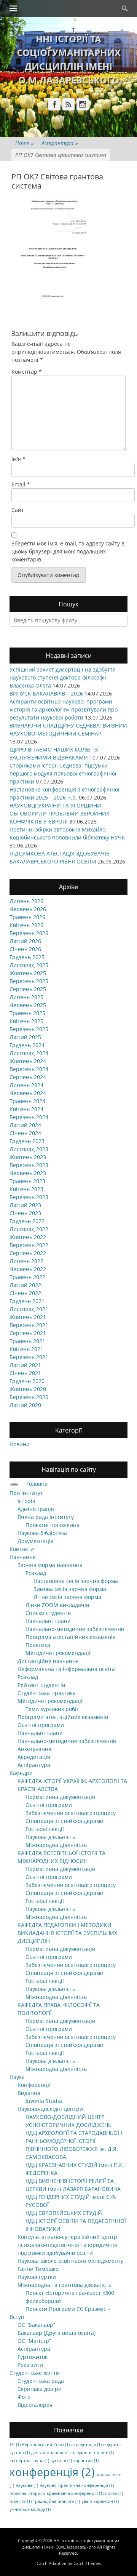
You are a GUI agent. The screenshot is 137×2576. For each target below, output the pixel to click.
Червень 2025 (28, 1005)
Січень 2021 (25, 1373)
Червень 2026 (28, 909)
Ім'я (18, 459)
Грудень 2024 (27, 1045)
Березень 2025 (29, 1029)
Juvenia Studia (44, 2101)
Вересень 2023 (29, 1165)
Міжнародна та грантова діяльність (65, 2285)
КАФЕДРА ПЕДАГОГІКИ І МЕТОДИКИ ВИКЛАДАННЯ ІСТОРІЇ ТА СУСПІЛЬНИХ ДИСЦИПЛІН (67, 1933)
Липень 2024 (26, 1085)
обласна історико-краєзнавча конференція (57, 2493)
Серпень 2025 (28, 989)
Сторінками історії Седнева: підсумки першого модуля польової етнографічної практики (63, 773)
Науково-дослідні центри (50, 2109)
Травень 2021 (27, 1341)
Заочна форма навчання (50, 1565)
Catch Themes (87, 2563)
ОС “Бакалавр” (36, 2325)
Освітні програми (41, 1725)
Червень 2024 (28, 1093)
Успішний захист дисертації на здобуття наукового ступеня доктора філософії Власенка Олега (63, 677)
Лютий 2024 (25, 1125)
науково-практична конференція (77, 2485)
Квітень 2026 (26, 925)
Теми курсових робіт (52, 1709)
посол (114, 2493)
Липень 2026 (26, 901)
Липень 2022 (26, 1261)
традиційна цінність (57, 2501)
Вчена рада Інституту (46, 1517)
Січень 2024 (25, 1133)
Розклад (36, 1573)
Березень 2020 (29, 1397)
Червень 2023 (28, 1173)
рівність (21, 2501)
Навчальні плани (48, 1621)
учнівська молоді (30, 2509)
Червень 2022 (28, 1269)
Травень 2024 (27, 1101)
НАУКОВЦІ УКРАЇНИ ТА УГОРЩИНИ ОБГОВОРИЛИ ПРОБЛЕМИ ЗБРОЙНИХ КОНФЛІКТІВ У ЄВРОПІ (59, 813)
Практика (38, 1645)
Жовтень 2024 (28, 1061)
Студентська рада (41, 2381)
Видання (29, 2093)
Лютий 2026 (25, 941)
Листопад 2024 (29, 1053)
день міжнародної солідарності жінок (72, 2453)
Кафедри (21, 1773)
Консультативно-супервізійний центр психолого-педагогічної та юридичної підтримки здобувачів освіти (67, 2245)
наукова (27, 2485)
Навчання (23, 1557)
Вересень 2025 (29, 981)
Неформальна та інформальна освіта (66, 1669)
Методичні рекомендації (58, 1653)
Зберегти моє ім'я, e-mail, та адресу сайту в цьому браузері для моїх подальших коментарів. (68, 551)
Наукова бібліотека (42, 1533)
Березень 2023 (29, 1197)
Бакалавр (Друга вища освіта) (57, 2333)
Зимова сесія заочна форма (70, 1589)
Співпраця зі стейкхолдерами (65, 1821)
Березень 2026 (29, 933)
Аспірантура (60, 143)
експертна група (29, 2461)
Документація (36, 1541)
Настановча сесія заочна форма (76, 1581)
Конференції (34, 2085)
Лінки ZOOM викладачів (57, 1605)
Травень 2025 (27, 1013)
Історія (26, 1501)
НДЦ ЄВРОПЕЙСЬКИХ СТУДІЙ (64, 2213)
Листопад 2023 (29, 1149)
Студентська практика (47, 1693)
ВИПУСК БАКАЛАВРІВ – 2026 (46, 693)
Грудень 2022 (27, 1221)
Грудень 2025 (27, 957)
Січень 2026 (25, 949)
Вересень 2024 (29, 1069)
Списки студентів (48, 1613)
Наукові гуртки (37, 2277)
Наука (17, 2077)
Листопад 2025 (29, 965)
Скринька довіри (40, 2389)
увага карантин (100, 2501)
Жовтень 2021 (28, 1317)
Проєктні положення (53, 1525)
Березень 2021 (29, 1357)
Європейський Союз (46, 2445)
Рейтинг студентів (41, 1685)
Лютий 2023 (25, 1205)
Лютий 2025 (25, 1037)
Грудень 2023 (27, 1141)
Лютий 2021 (25, 1365)
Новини (20, 1444)
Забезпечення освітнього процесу (71, 1813)
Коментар (27, 372)
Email (21, 484)
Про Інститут (26, 1493)
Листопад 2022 (29, 1229)
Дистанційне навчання (48, 1661)
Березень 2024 (29, 1117)
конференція (52, 2472)
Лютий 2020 (25, 1405)
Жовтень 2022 (28, 1237)
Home (25, 143)
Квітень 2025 (26, 1021)
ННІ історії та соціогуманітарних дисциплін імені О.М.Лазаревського (71, 2544)
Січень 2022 (25, 1293)
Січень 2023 (25, 1213)
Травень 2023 (27, 1181)
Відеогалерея (35, 2405)
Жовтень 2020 (28, 1389)
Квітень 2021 (26, 1349)
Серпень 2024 (28, 1077)
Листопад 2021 (29, 1309)
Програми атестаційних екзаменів (63, 1717)
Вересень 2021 (29, 1325)
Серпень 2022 (28, 1253)
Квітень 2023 (26, 1189)
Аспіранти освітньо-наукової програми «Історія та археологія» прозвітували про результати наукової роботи (64, 709)
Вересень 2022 (29, 1245)
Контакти (22, 1549)
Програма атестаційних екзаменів (71, 1637)
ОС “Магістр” (34, 2341)
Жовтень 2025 (28, 973)
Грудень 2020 (27, 1381)
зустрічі (61, 2461)
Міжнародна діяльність (56, 1845)
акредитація (86, 2445)
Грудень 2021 (27, 1301)
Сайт (18, 510)
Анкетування (34, 1749)
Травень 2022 (27, 1277)
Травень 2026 (27, 917)
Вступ (17, 2317)
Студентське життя (34, 2373)
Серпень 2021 (28, 1333)
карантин (86, 2461)
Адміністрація (36, 1509)
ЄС (15, 2445)
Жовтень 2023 (28, 1157)
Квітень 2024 (26, 1109)
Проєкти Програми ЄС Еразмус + (68, 2309)
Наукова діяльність (50, 1837)
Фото (24, 2397)
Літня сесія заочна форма (67, 1597)
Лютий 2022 (25, 1285)
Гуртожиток (33, 2357)
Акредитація (34, 1757)
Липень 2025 (26, 997)
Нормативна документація (60, 1797)
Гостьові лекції (45, 1829)
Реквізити (30, 2365)
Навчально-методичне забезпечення (75, 1629)
